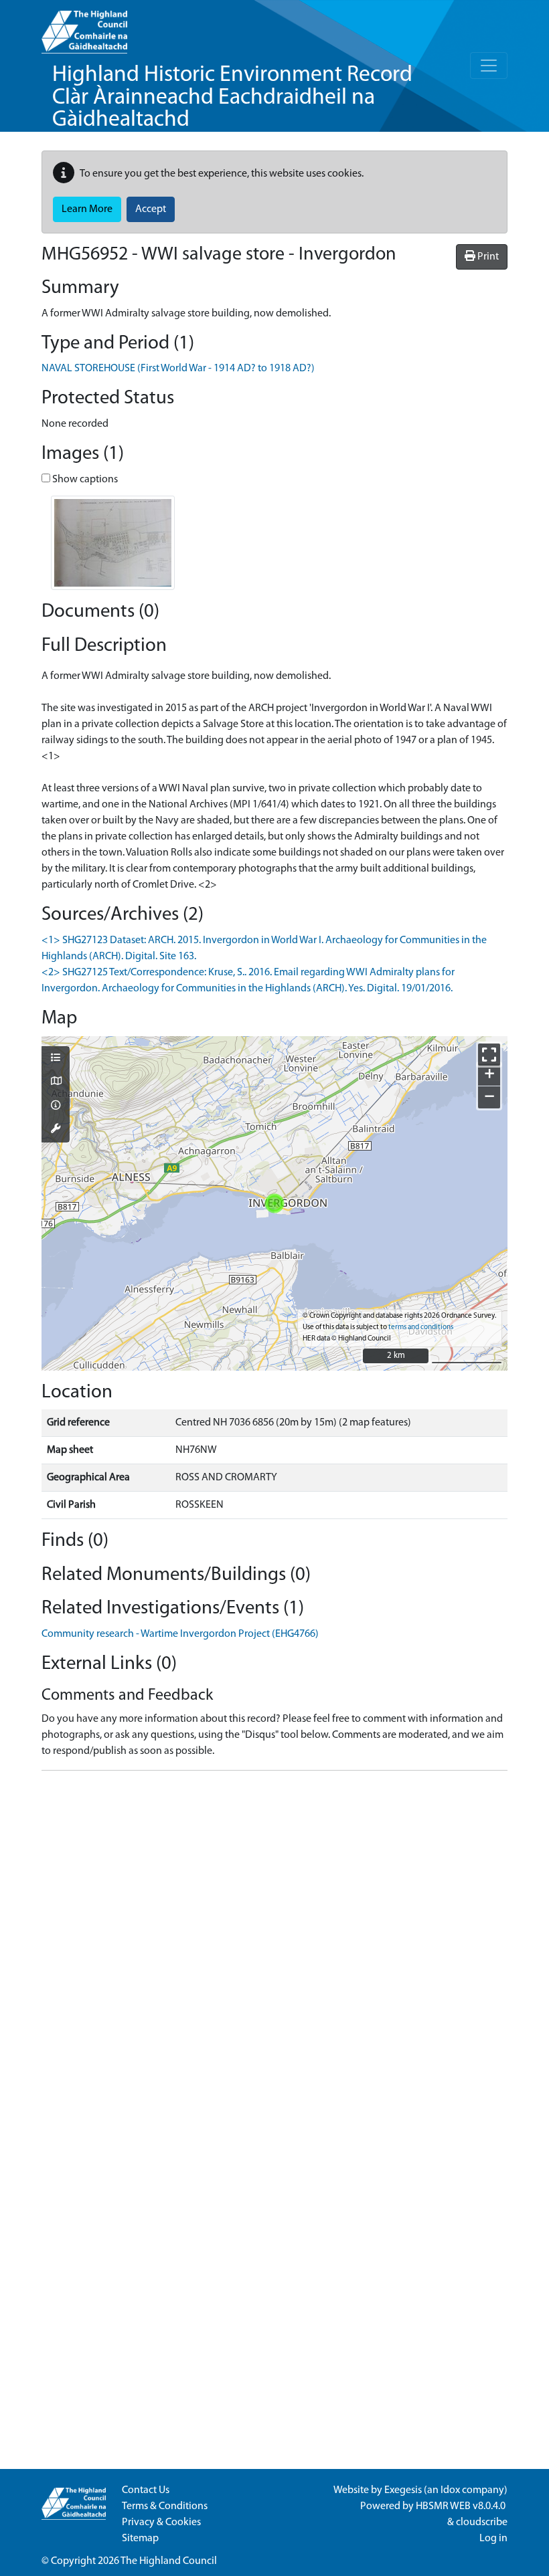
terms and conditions (421, 1327)
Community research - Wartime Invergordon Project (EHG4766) (180, 1634)
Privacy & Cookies (161, 2522)
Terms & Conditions (165, 2506)
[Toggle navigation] (489, 66)
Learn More (87, 209)
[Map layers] (56, 1059)
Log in (493, 2539)
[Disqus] (274, 1949)
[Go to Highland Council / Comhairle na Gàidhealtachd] (84, 27)
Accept (151, 209)
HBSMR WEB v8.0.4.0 (462, 2506)
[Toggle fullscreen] (489, 1055)
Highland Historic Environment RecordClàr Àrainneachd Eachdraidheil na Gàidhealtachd (232, 98)
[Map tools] (56, 1130)
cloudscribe (482, 2522)
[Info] (56, 1106)
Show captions (84, 480)
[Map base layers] (56, 1082)
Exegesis (403, 2490)
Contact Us (146, 2490)
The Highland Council (169, 2561)
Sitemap (140, 2539)
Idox (450, 2490)
